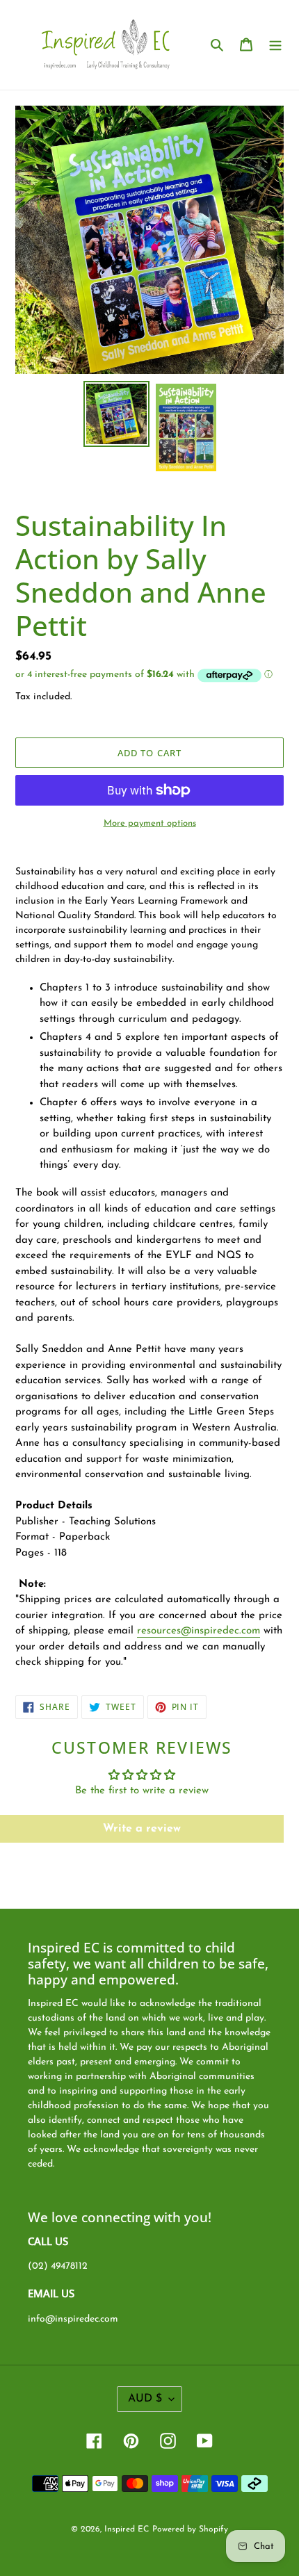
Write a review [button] (142, 1829)
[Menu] (275, 45)
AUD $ (145, 2399)
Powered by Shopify (190, 2529)
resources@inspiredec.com (199, 1631)
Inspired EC (127, 2529)
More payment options (150, 823)
